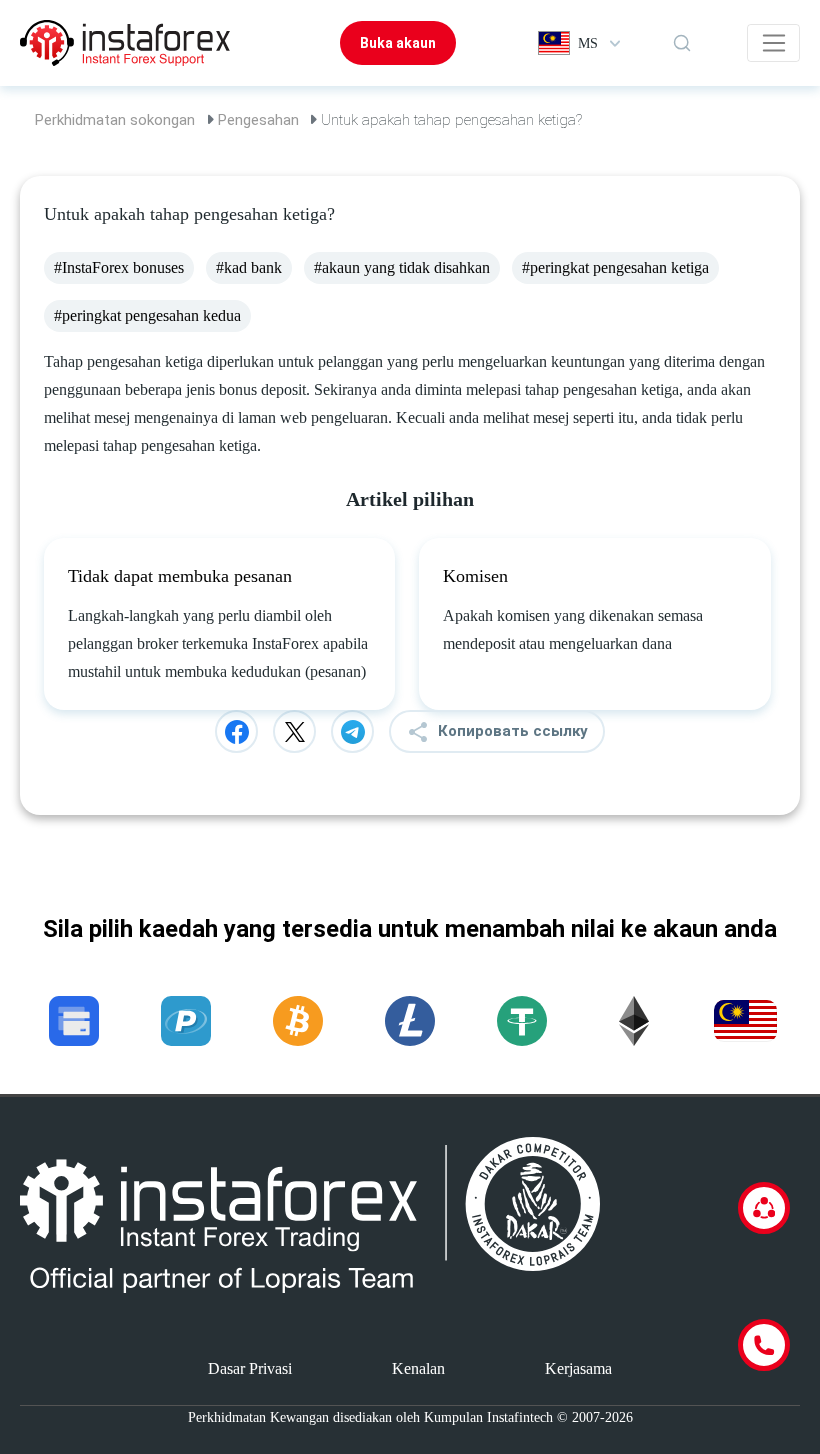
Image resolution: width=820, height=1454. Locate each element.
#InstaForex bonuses (119, 267)
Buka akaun (398, 43)
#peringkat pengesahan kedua (147, 315)
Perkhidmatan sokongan (115, 120)
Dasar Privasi (250, 1368)
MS (588, 43)
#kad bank (249, 267)
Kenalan (418, 1368)
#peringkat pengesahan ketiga (615, 267)
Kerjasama (578, 1368)
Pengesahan (258, 120)
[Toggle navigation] (773, 43)
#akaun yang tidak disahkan (402, 267)
